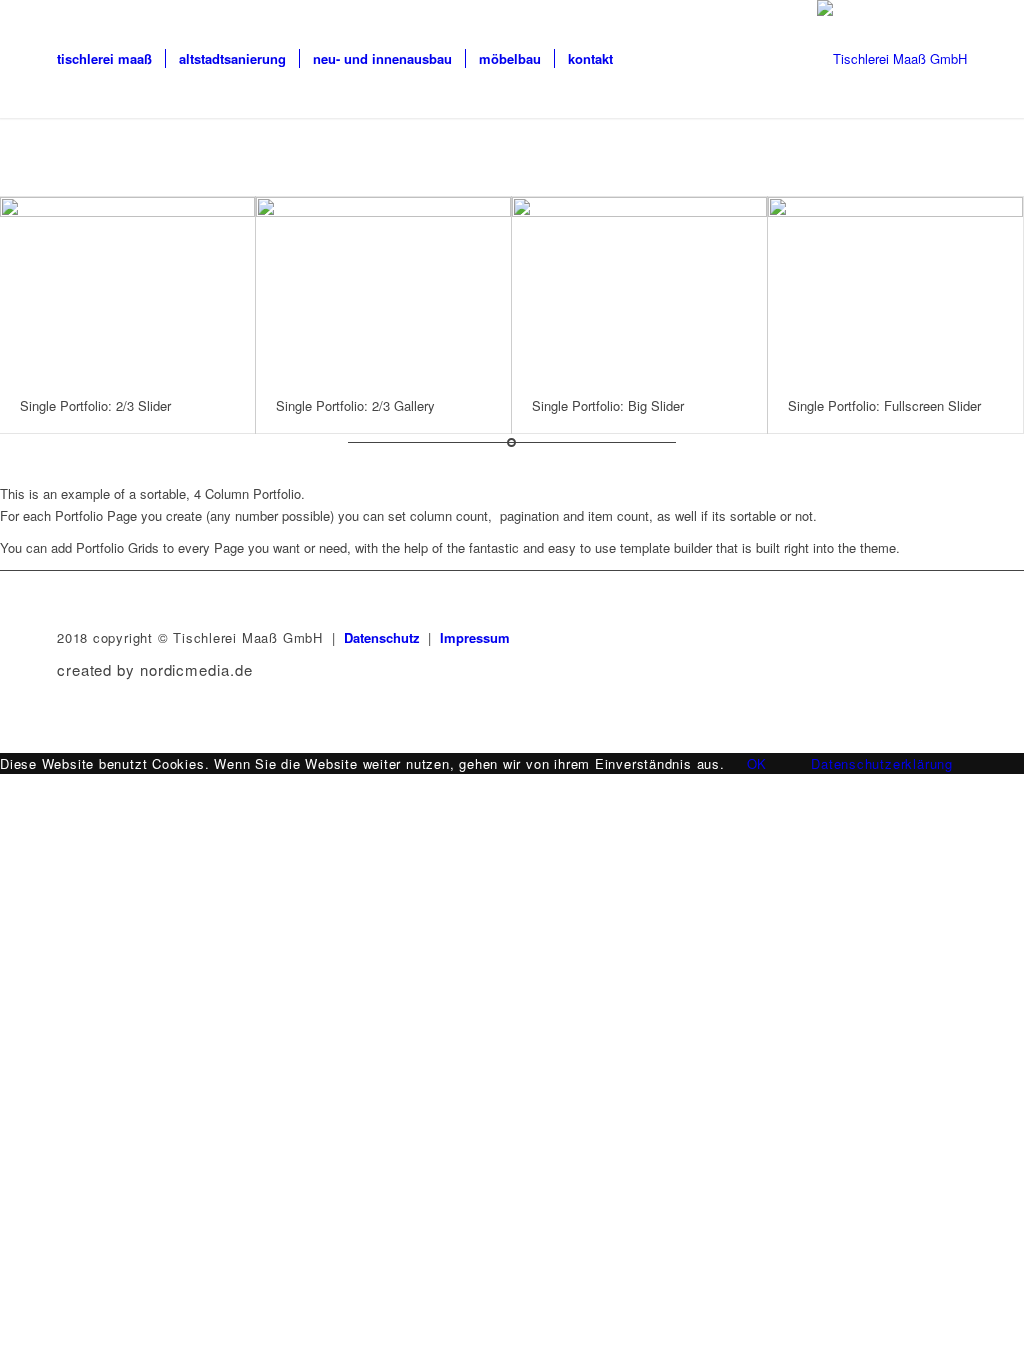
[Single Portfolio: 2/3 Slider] (127, 287)
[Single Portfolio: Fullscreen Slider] (895, 287)
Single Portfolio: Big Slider (608, 405)
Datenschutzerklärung (882, 763)
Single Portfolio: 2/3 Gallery (355, 405)
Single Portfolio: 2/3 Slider (95, 405)
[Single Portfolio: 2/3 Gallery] (383, 287)
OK (757, 763)
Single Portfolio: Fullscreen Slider (884, 405)
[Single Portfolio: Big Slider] (639, 287)
